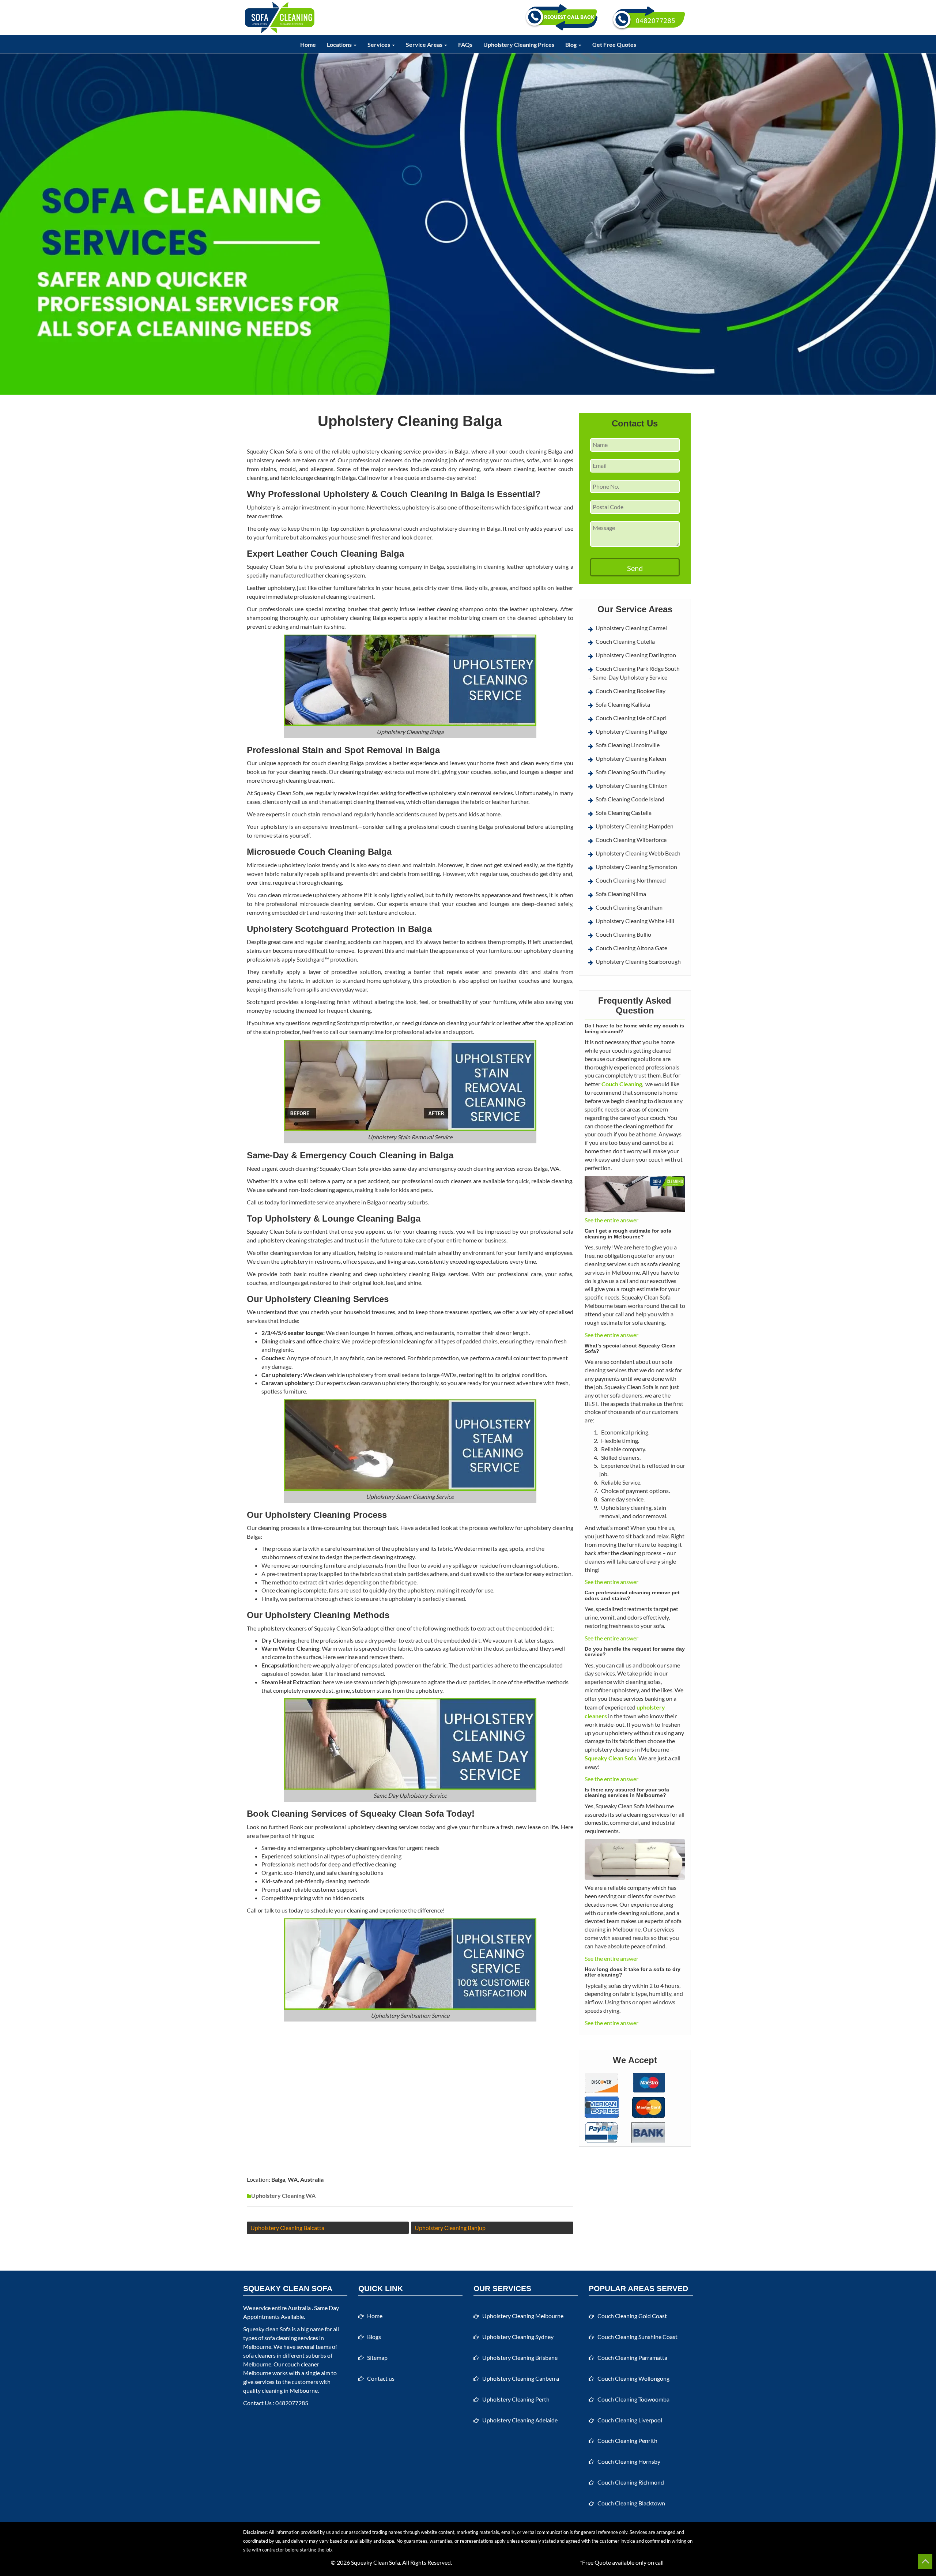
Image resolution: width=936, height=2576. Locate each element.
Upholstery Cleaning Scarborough (638, 961)
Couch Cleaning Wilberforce (631, 840)
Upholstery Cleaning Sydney (518, 2337)
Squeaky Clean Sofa (375, 2562)
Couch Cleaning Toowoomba (633, 2399)
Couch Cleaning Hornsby (629, 2461)
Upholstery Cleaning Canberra (521, 2378)
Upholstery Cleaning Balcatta (287, 2228)
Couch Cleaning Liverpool (630, 2420)
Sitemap (377, 2357)
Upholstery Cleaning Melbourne (523, 2316)
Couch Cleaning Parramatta (632, 2357)
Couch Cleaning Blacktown (631, 2503)
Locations (340, 44)
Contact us (381, 2378)
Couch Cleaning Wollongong (633, 2378)
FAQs (465, 44)
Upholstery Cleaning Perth (516, 2399)
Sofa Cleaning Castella (624, 813)
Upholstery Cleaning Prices (519, 44)
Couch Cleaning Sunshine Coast (637, 2337)
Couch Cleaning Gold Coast (632, 2316)
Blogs (374, 2337)
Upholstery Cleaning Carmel (631, 628)
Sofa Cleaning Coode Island (630, 799)
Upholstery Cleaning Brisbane (520, 2357)
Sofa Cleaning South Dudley (631, 772)
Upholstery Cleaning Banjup (450, 2228)
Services (379, 44)
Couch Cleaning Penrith (627, 2440)
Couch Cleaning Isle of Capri (631, 718)
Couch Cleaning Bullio (623, 934)
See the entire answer (612, 1220)
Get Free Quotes (614, 44)
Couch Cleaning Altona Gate (631, 948)
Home (308, 44)
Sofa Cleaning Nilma (621, 894)
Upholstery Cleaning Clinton (632, 785)
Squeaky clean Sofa (267, 2329)
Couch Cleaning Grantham (629, 907)
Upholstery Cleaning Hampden (635, 826)
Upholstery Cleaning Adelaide (520, 2420)
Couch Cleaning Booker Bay (631, 691)
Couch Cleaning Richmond (631, 2482)
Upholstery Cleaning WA (283, 2195)
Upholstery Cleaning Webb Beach (638, 853)
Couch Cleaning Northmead (631, 880)
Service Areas (425, 44)
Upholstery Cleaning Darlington (636, 655)
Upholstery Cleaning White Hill (635, 921)
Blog (571, 44)
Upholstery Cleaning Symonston (636, 867)
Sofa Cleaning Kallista (623, 704)
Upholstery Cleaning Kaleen (631, 758)
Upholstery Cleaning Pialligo (631, 731)
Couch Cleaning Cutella (625, 641)
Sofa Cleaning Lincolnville (628, 745)
